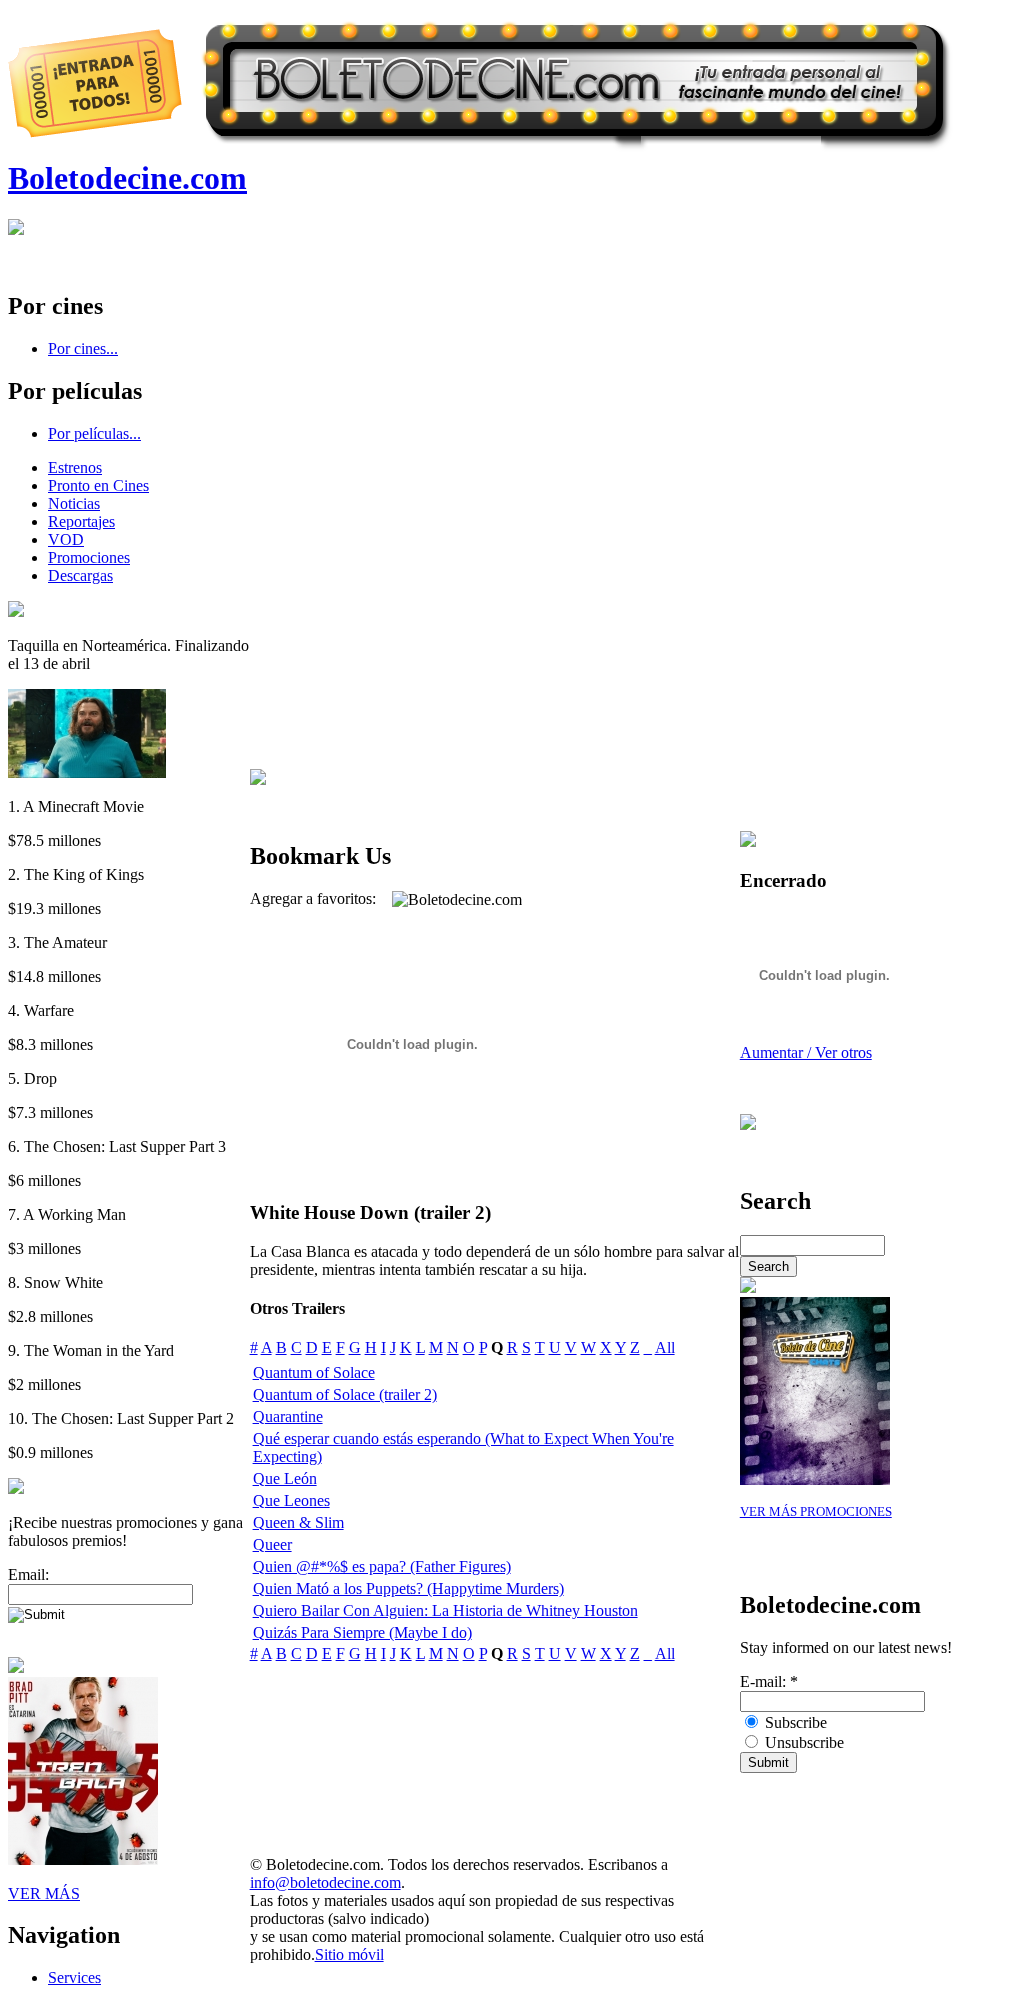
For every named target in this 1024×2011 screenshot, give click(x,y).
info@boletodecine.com (325, 1882)
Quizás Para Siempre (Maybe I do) (362, 1632)
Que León (285, 1478)
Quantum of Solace (314, 1372)
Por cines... (83, 348)
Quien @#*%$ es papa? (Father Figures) (382, 1566)
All (665, 1347)
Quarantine (288, 1416)
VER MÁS (44, 1893)
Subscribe (794, 1722)
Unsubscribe (802, 1742)
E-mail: (769, 1681)
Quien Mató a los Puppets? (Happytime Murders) (408, 1588)
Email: (28, 1574)
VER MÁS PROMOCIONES (816, 1512)
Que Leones (291, 1500)
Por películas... (94, 433)
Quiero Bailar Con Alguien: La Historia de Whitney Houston (445, 1610)
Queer (272, 1544)
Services (74, 1977)
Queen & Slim (298, 1522)
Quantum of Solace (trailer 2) (345, 1394)
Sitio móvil (349, 1954)
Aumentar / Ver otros (806, 1052)
